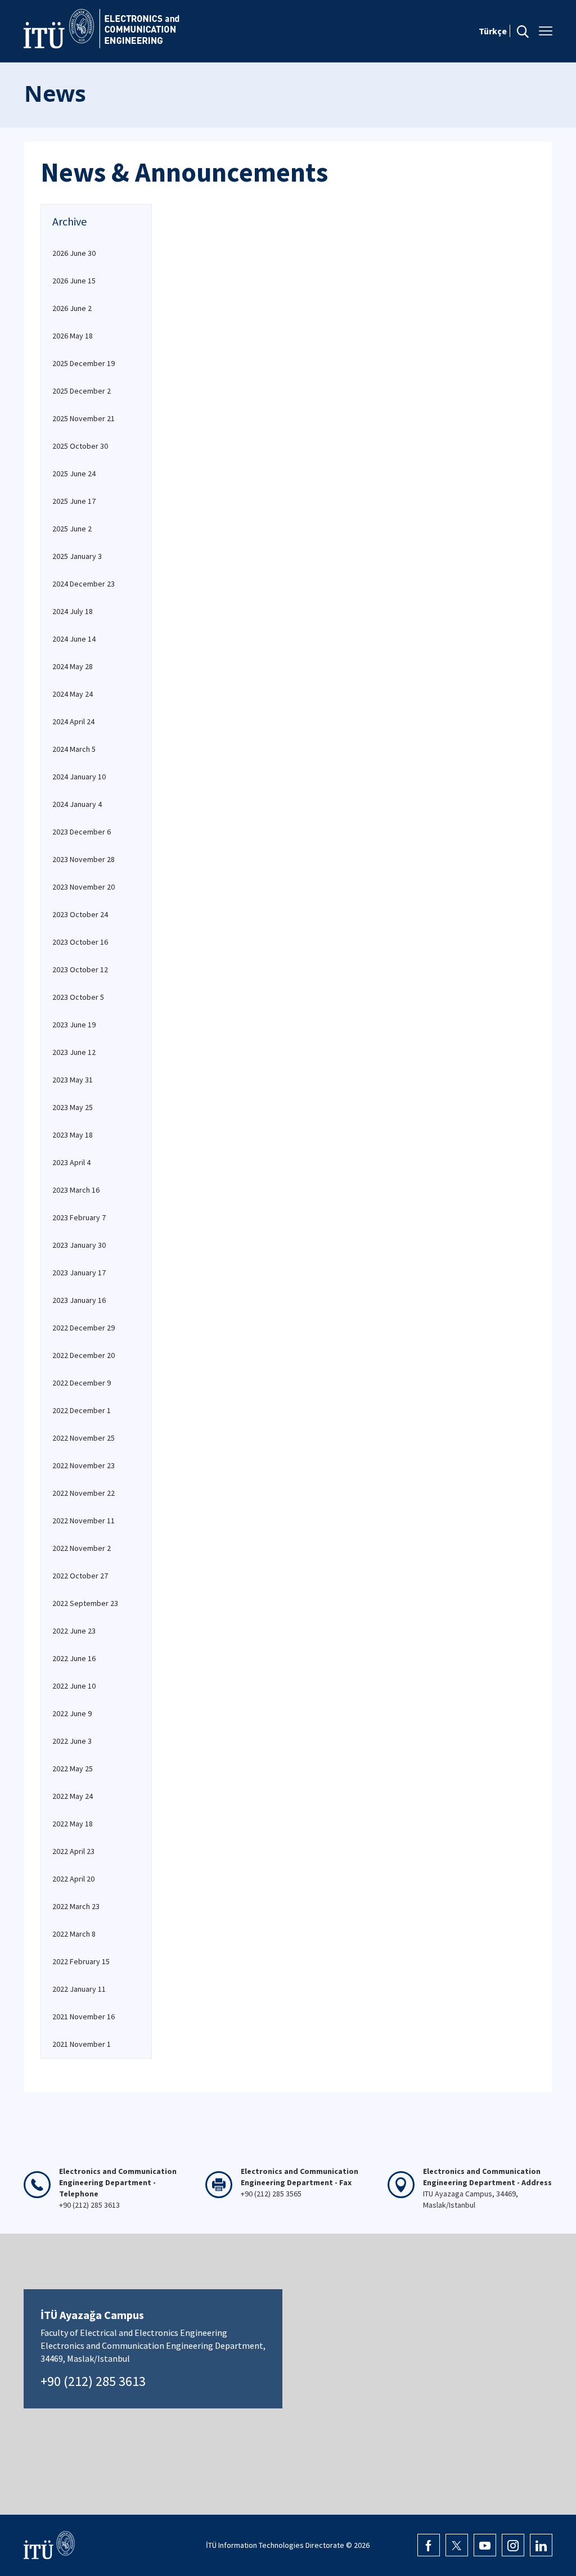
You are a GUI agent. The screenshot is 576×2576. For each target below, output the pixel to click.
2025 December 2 (82, 391)
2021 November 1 (82, 2044)
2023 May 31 (73, 1080)
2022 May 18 (73, 1824)
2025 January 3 (77, 556)
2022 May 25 (73, 1769)
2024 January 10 (79, 777)
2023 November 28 (84, 859)
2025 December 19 (84, 363)
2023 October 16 (80, 942)
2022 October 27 (80, 1576)
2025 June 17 (74, 501)
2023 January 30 (79, 1245)
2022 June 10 (74, 1686)
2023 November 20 (84, 887)
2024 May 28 (73, 666)
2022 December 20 (84, 1355)
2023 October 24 (80, 914)
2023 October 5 (78, 997)
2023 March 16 (76, 1190)
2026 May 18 (73, 336)
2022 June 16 (74, 1658)
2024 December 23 (84, 584)
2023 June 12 (74, 1052)
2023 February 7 (79, 1217)
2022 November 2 (82, 1548)
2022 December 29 (84, 1328)
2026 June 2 (72, 308)
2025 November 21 (84, 418)
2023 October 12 (80, 969)
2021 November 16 (84, 2016)
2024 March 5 (74, 749)
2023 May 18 (73, 1135)
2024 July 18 (73, 611)
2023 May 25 (73, 1107)
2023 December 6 (82, 832)
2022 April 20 (73, 1879)
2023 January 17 (79, 1273)
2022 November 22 (84, 1493)
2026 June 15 (74, 281)
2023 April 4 (71, 1162)
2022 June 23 (74, 1631)
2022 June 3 (72, 1741)
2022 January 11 (79, 1989)
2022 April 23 (73, 1851)
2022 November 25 (84, 1438)
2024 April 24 (73, 721)
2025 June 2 (72, 529)
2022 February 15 (81, 1961)
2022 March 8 (74, 1934)
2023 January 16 (79, 1300)
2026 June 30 (74, 253)
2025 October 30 (80, 446)
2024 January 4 (77, 804)
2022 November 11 (84, 1521)
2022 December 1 (82, 1410)
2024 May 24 (73, 694)
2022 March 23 (76, 1906)
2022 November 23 (84, 1465)
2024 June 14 (74, 639)
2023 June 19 (74, 1025)
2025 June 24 (74, 473)
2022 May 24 (73, 1796)
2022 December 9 (82, 1383)
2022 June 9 (72, 1713)
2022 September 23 (85, 1603)
